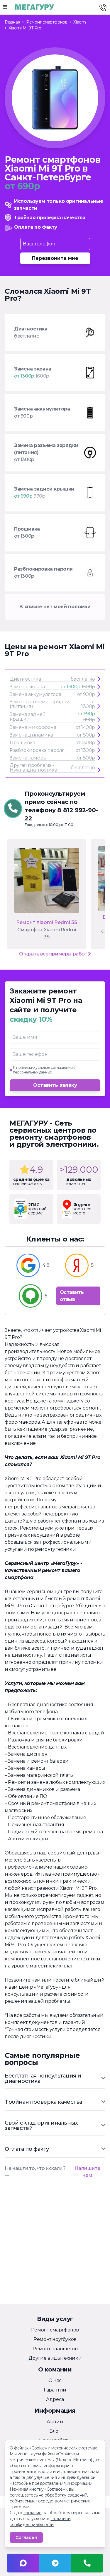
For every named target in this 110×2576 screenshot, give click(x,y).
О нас (55, 2380)
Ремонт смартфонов (55, 2330)
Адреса (55, 2399)
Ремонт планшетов (55, 2349)
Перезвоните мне (55, 258)
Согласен (26, 2537)
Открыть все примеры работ (54, 954)
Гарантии (55, 2390)
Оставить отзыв (72, 1296)
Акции (55, 2422)
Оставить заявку (55, 1085)
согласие (33, 2513)
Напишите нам (87, 2172)
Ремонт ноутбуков (55, 2339)
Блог (55, 2431)
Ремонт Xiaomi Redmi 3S (47, 922)
